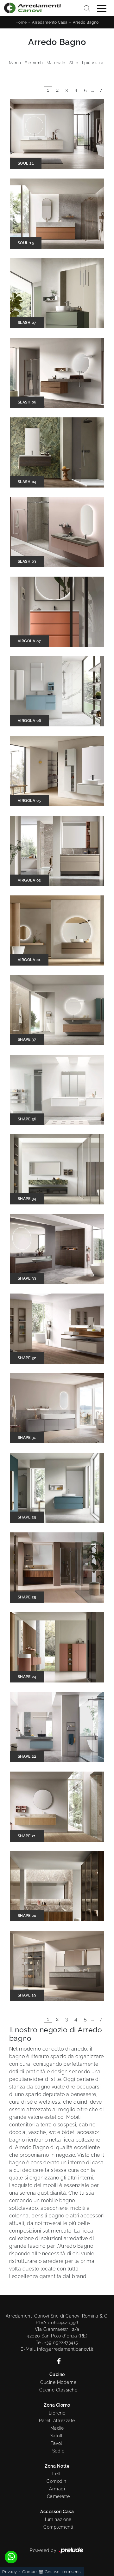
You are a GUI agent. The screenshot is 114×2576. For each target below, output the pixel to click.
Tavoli (57, 2443)
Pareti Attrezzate (57, 2421)
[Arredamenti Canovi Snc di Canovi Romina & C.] (32, 8)
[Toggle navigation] (102, 8)
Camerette (58, 2496)
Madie (57, 2428)
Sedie (58, 2451)
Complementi (58, 2527)
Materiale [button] (56, 63)
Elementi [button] (34, 63)
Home (21, 22)
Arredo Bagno (86, 22)
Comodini (57, 2481)
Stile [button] (74, 63)
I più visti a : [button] (94, 63)
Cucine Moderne (58, 2382)
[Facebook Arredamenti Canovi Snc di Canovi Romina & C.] (57, 2361)
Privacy (10, 2572)
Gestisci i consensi (63, 2572)
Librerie (57, 2413)
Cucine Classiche (58, 2390)
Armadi (57, 2489)
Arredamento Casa (50, 22)
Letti (57, 2474)
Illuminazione (57, 2519)
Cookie (29, 2572)
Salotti (57, 2436)
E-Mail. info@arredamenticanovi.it (57, 2349)
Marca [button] (15, 63)
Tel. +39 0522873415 (57, 2343)
